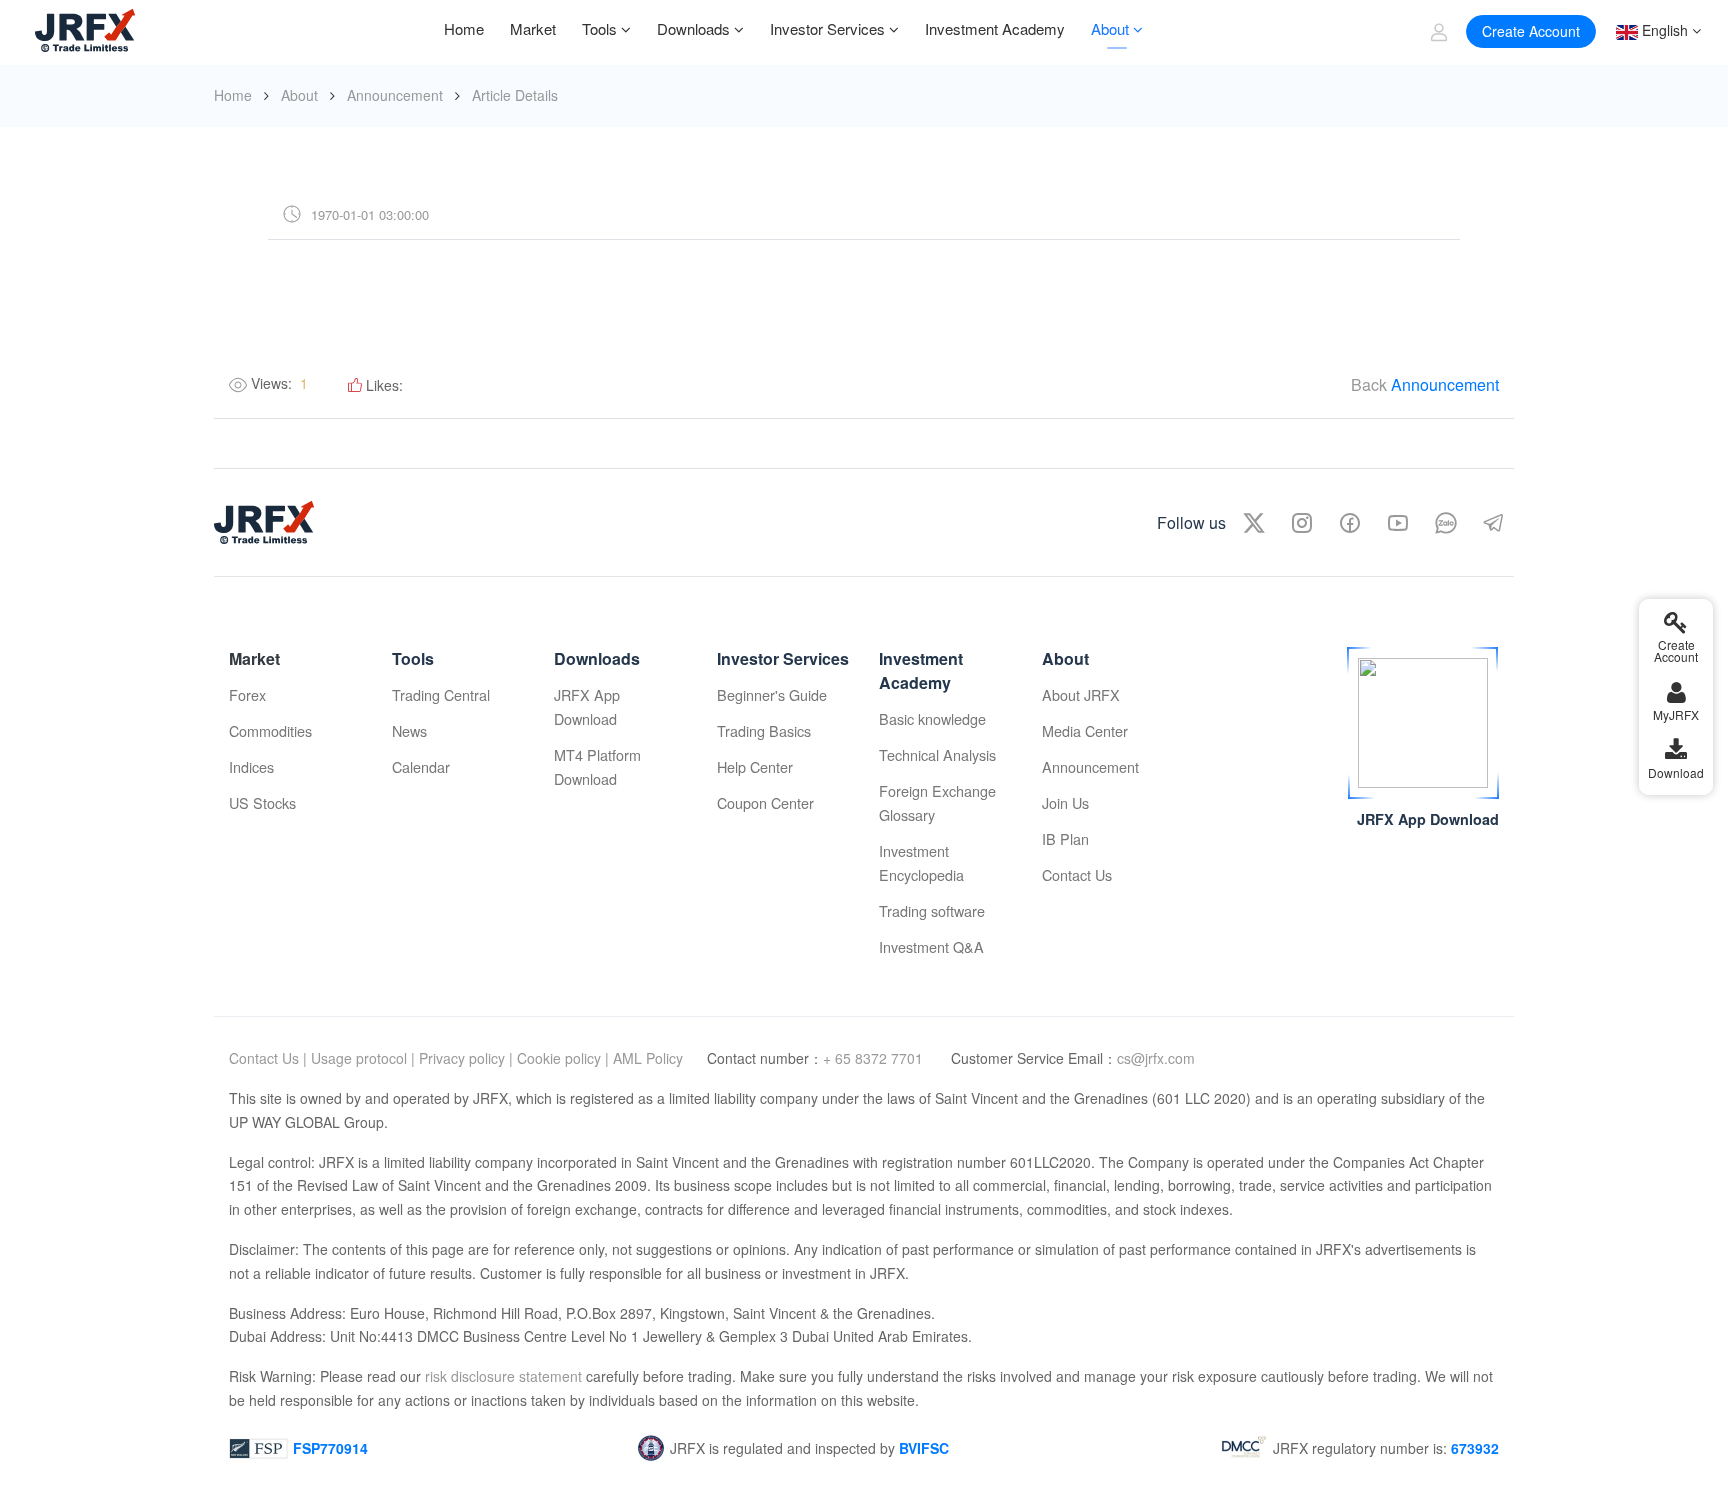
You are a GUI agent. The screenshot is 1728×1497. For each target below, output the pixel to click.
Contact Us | (268, 1058)
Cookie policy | (563, 1058)
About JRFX (1081, 694)
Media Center (1085, 730)
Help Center (755, 766)
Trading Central (441, 694)
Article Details (515, 95)
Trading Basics (764, 730)
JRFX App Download (587, 706)
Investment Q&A (931, 946)
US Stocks (262, 802)
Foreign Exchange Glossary (937, 802)
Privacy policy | (466, 1058)
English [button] (1663, 30)
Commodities (270, 730)
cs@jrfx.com (1156, 1058)
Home (233, 95)
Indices (251, 766)
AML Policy (648, 1058)
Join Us (1065, 802)
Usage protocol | (363, 1058)
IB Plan (1065, 838)
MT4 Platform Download (597, 766)
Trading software (932, 910)
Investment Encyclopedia (921, 862)
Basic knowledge (932, 718)
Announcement (395, 95)
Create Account (1531, 31)
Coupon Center (765, 802)
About (299, 95)
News (409, 730)
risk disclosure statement (501, 1376)
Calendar (421, 766)
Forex (247, 694)
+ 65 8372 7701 (875, 1058)
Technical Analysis (937, 754)
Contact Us (1077, 874)
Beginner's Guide (772, 694)
